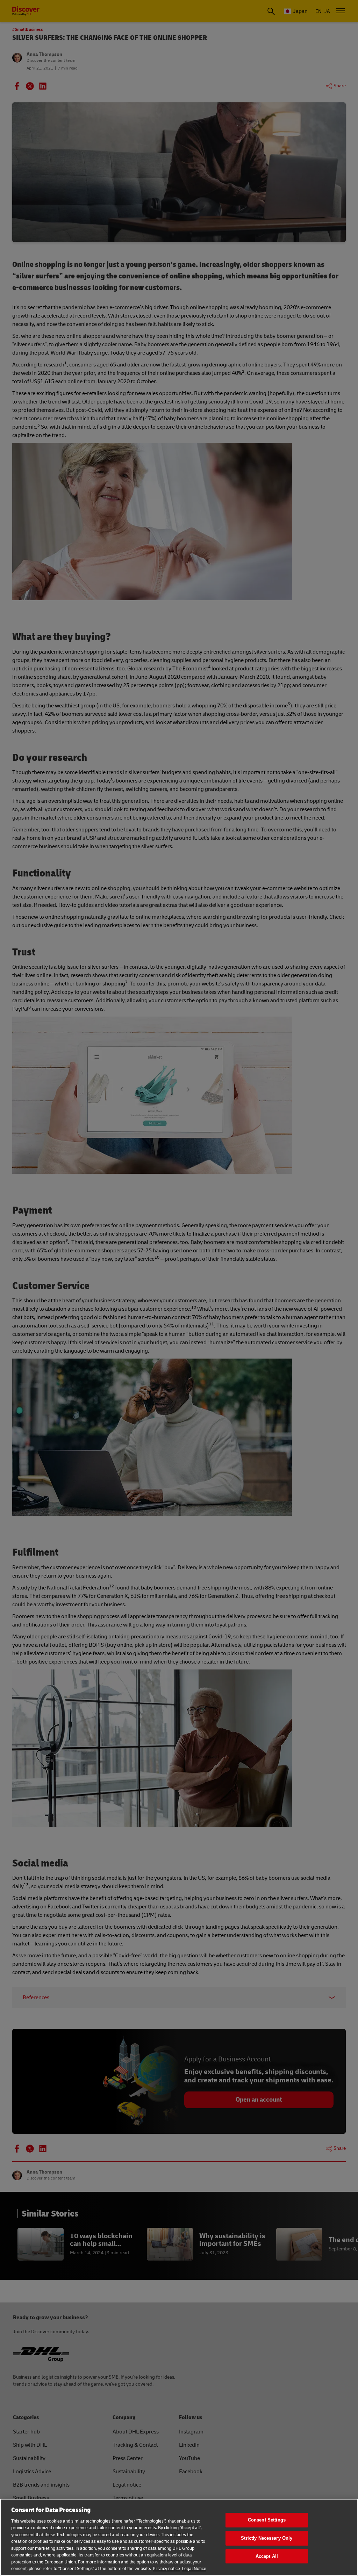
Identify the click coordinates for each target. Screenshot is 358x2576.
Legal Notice (194, 2569)
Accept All (267, 2556)
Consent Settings (267, 2520)
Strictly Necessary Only (267, 2538)
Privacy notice (166, 2569)
